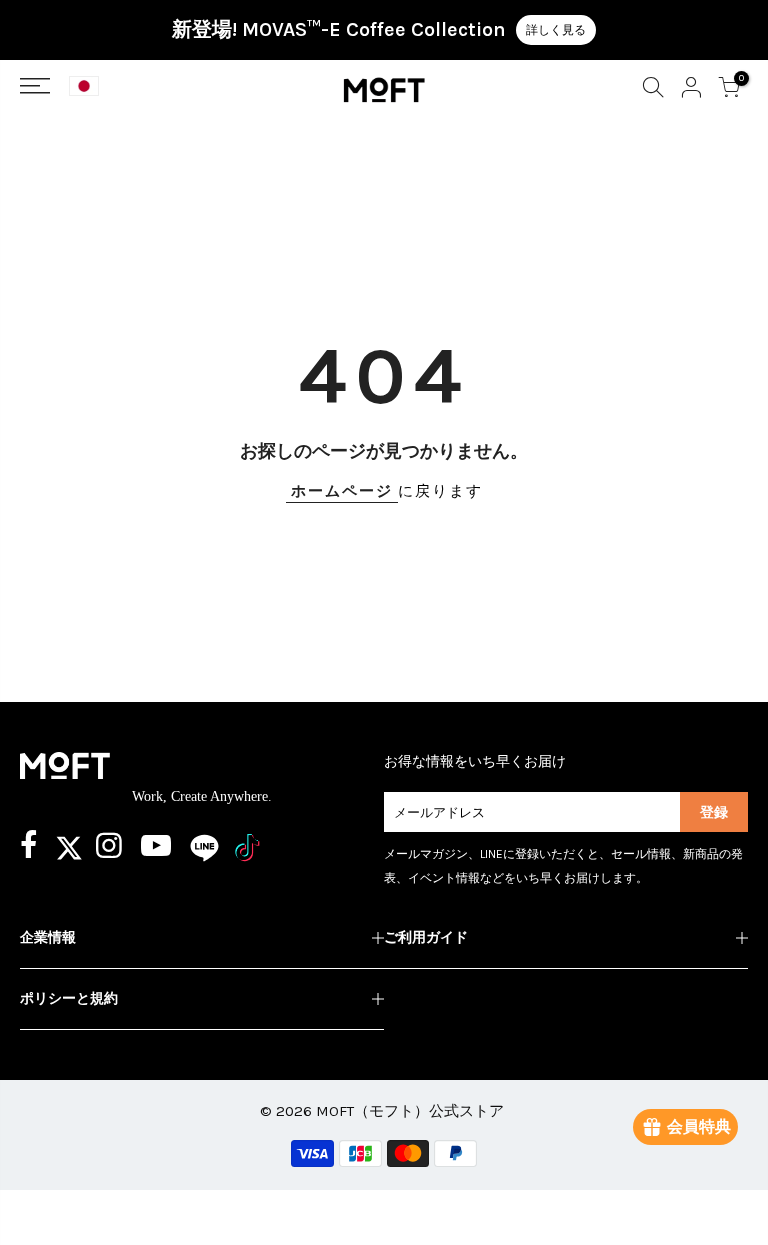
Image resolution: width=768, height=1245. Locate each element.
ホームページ (342, 491)
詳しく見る (556, 30)
